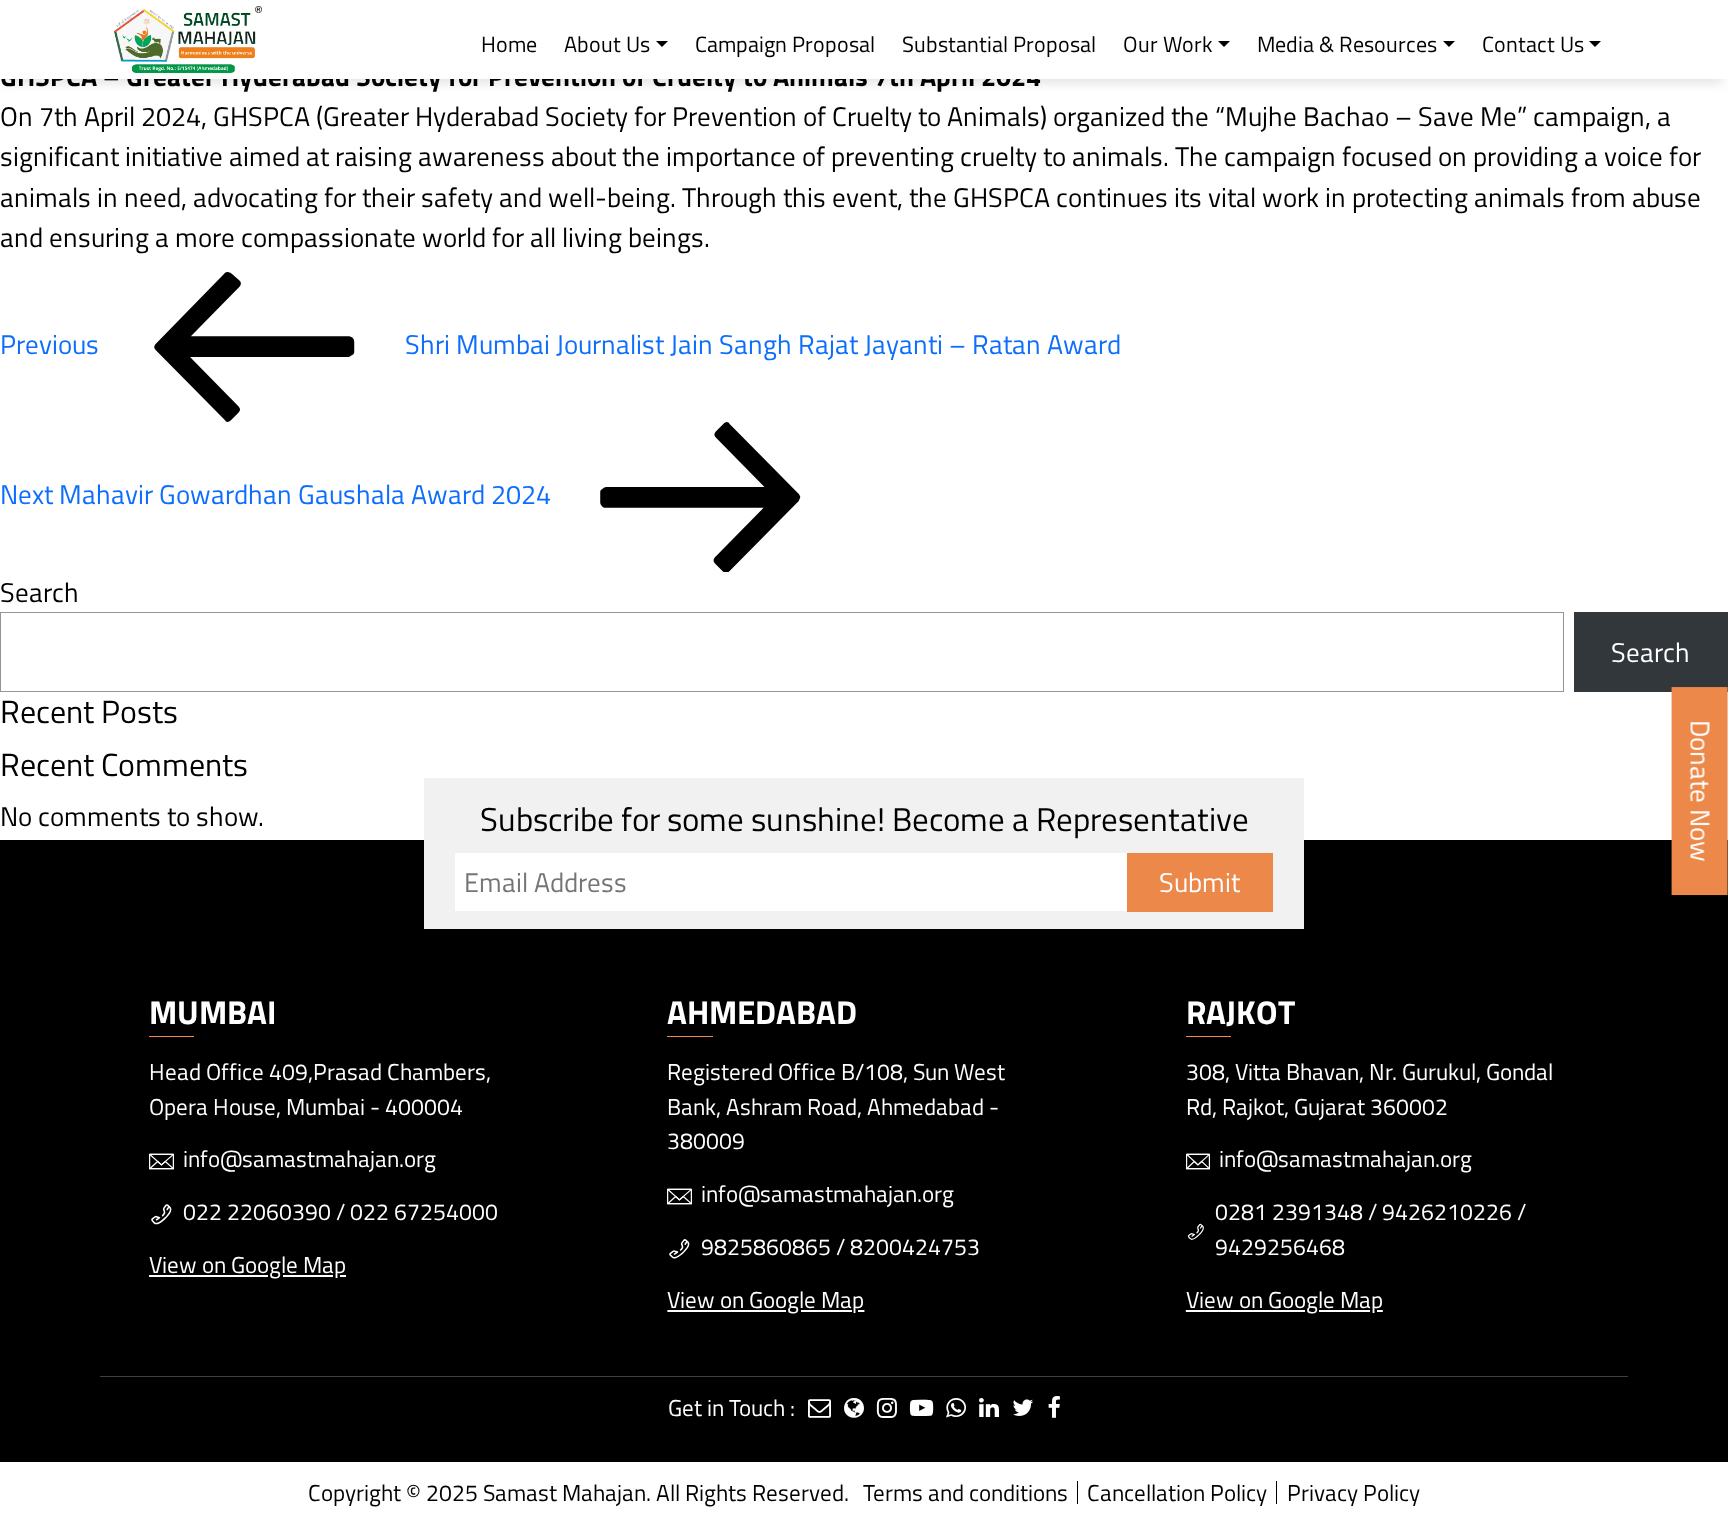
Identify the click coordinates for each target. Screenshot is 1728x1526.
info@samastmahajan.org (309, 1158)
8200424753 (915, 1246)
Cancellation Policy (1177, 1492)
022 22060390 (257, 1211)
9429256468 (1280, 1246)
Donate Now (1701, 791)
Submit (1199, 882)
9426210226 (1447, 1211)
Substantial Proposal (999, 44)
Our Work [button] (1168, 44)
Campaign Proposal (785, 44)
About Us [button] (607, 44)
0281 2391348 (1289, 1211)
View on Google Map (247, 1264)
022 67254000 (424, 1211)
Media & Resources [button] (1347, 44)
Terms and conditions (965, 1492)
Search (39, 592)
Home (509, 44)
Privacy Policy (1353, 1492)
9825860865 (766, 1246)
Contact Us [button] (1533, 44)
